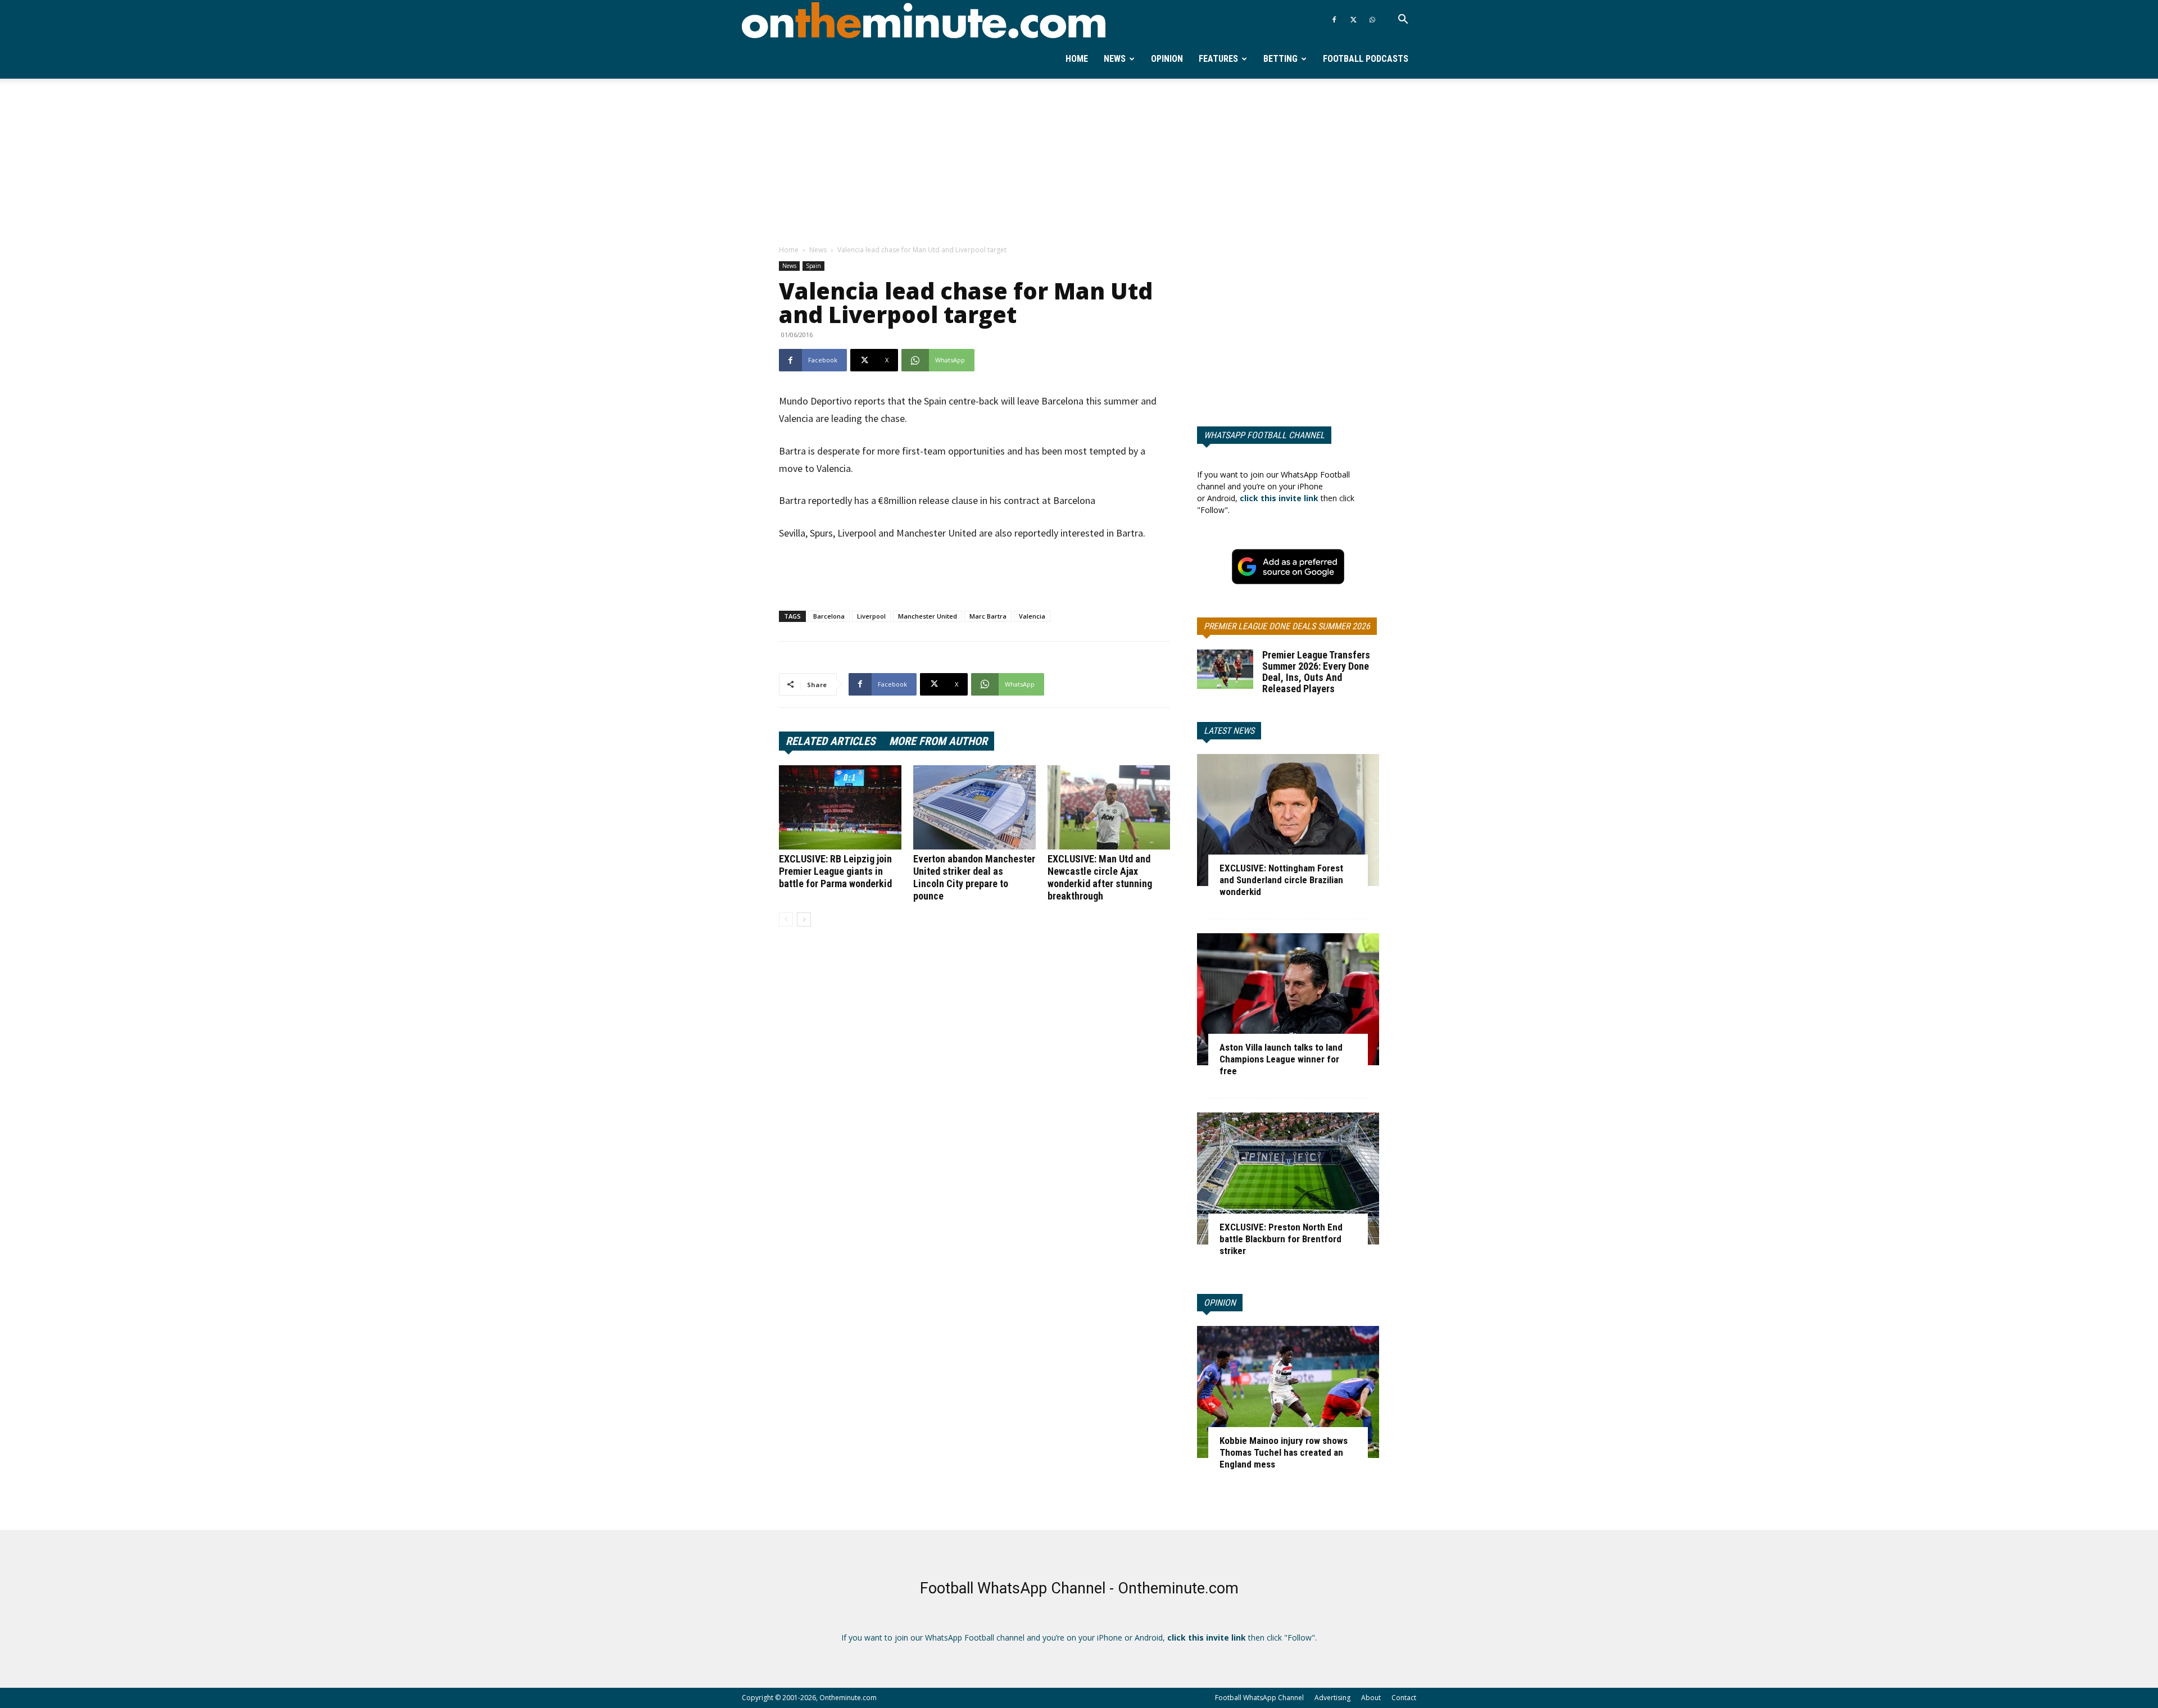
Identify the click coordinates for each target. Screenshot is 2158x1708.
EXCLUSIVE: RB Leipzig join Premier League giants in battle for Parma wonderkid (835, 871)
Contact (1404, 1698)
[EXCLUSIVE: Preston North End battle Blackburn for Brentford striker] (1288, 1178)
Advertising (1332, 1698)
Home (1077, 59)
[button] (1403, 21)
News (1115, 59)
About (1371, 1698)
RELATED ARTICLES (831, 741)
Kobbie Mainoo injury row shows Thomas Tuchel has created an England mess (1284, 1452)
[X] (1353, 20)
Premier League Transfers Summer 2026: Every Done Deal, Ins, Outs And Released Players (1316, 672)
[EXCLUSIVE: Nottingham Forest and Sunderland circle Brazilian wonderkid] (1288, 820)
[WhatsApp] (1372, 20)
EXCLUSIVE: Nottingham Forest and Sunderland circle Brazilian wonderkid (1281, 880)
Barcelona (829, 616)
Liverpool (871, 616)
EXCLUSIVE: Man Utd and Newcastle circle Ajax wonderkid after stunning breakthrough (1100, 877)
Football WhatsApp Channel (1259, 1698)
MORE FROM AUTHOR (938, 741)
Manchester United (928, 616)
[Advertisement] (1079, 162)
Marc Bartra (988, 616)
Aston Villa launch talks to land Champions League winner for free (1281, 1059)
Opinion (1167, 59)
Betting (1280, 59)
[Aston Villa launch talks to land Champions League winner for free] (1288, 999)
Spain (813, 266)
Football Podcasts (1366, 59)
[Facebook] (1334, 20)
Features (1218, 59)
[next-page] (804, 919)
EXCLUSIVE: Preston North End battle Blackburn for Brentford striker (1281, 1239)
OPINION (1220, 1303)
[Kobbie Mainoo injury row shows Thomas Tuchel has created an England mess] (1288, 1392)
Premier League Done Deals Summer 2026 (1287, 626)
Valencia (1032, 616)
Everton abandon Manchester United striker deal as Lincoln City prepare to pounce (974, 877)
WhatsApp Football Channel (1264, 435)
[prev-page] (786, 919)
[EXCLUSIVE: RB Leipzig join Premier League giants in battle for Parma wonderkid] (840, 807)
